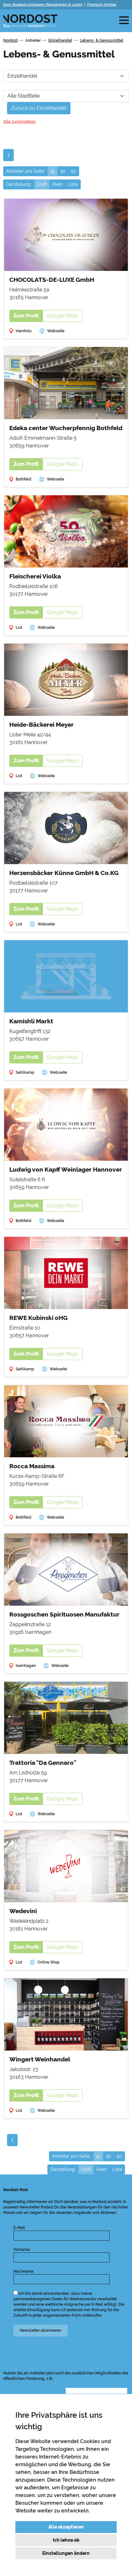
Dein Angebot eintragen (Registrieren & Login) (43, 5)
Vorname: (22, 2250)
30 (63, 171)
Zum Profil (26, 316)
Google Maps (63, 316)
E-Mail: (20, 2228)
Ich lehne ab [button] (66, 2540)
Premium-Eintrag (102, 5)
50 (74, 171)
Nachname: (24, 2271)
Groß (42, 184)
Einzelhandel (60, 40)
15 (53, 171)
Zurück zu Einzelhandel (39, 108)
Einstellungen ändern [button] (66, 2553)
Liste (73, 184)
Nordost (10, 40)
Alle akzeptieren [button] (66, 2527)
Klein (57, 184)
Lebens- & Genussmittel (102, 40)
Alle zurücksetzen (19, 122)
